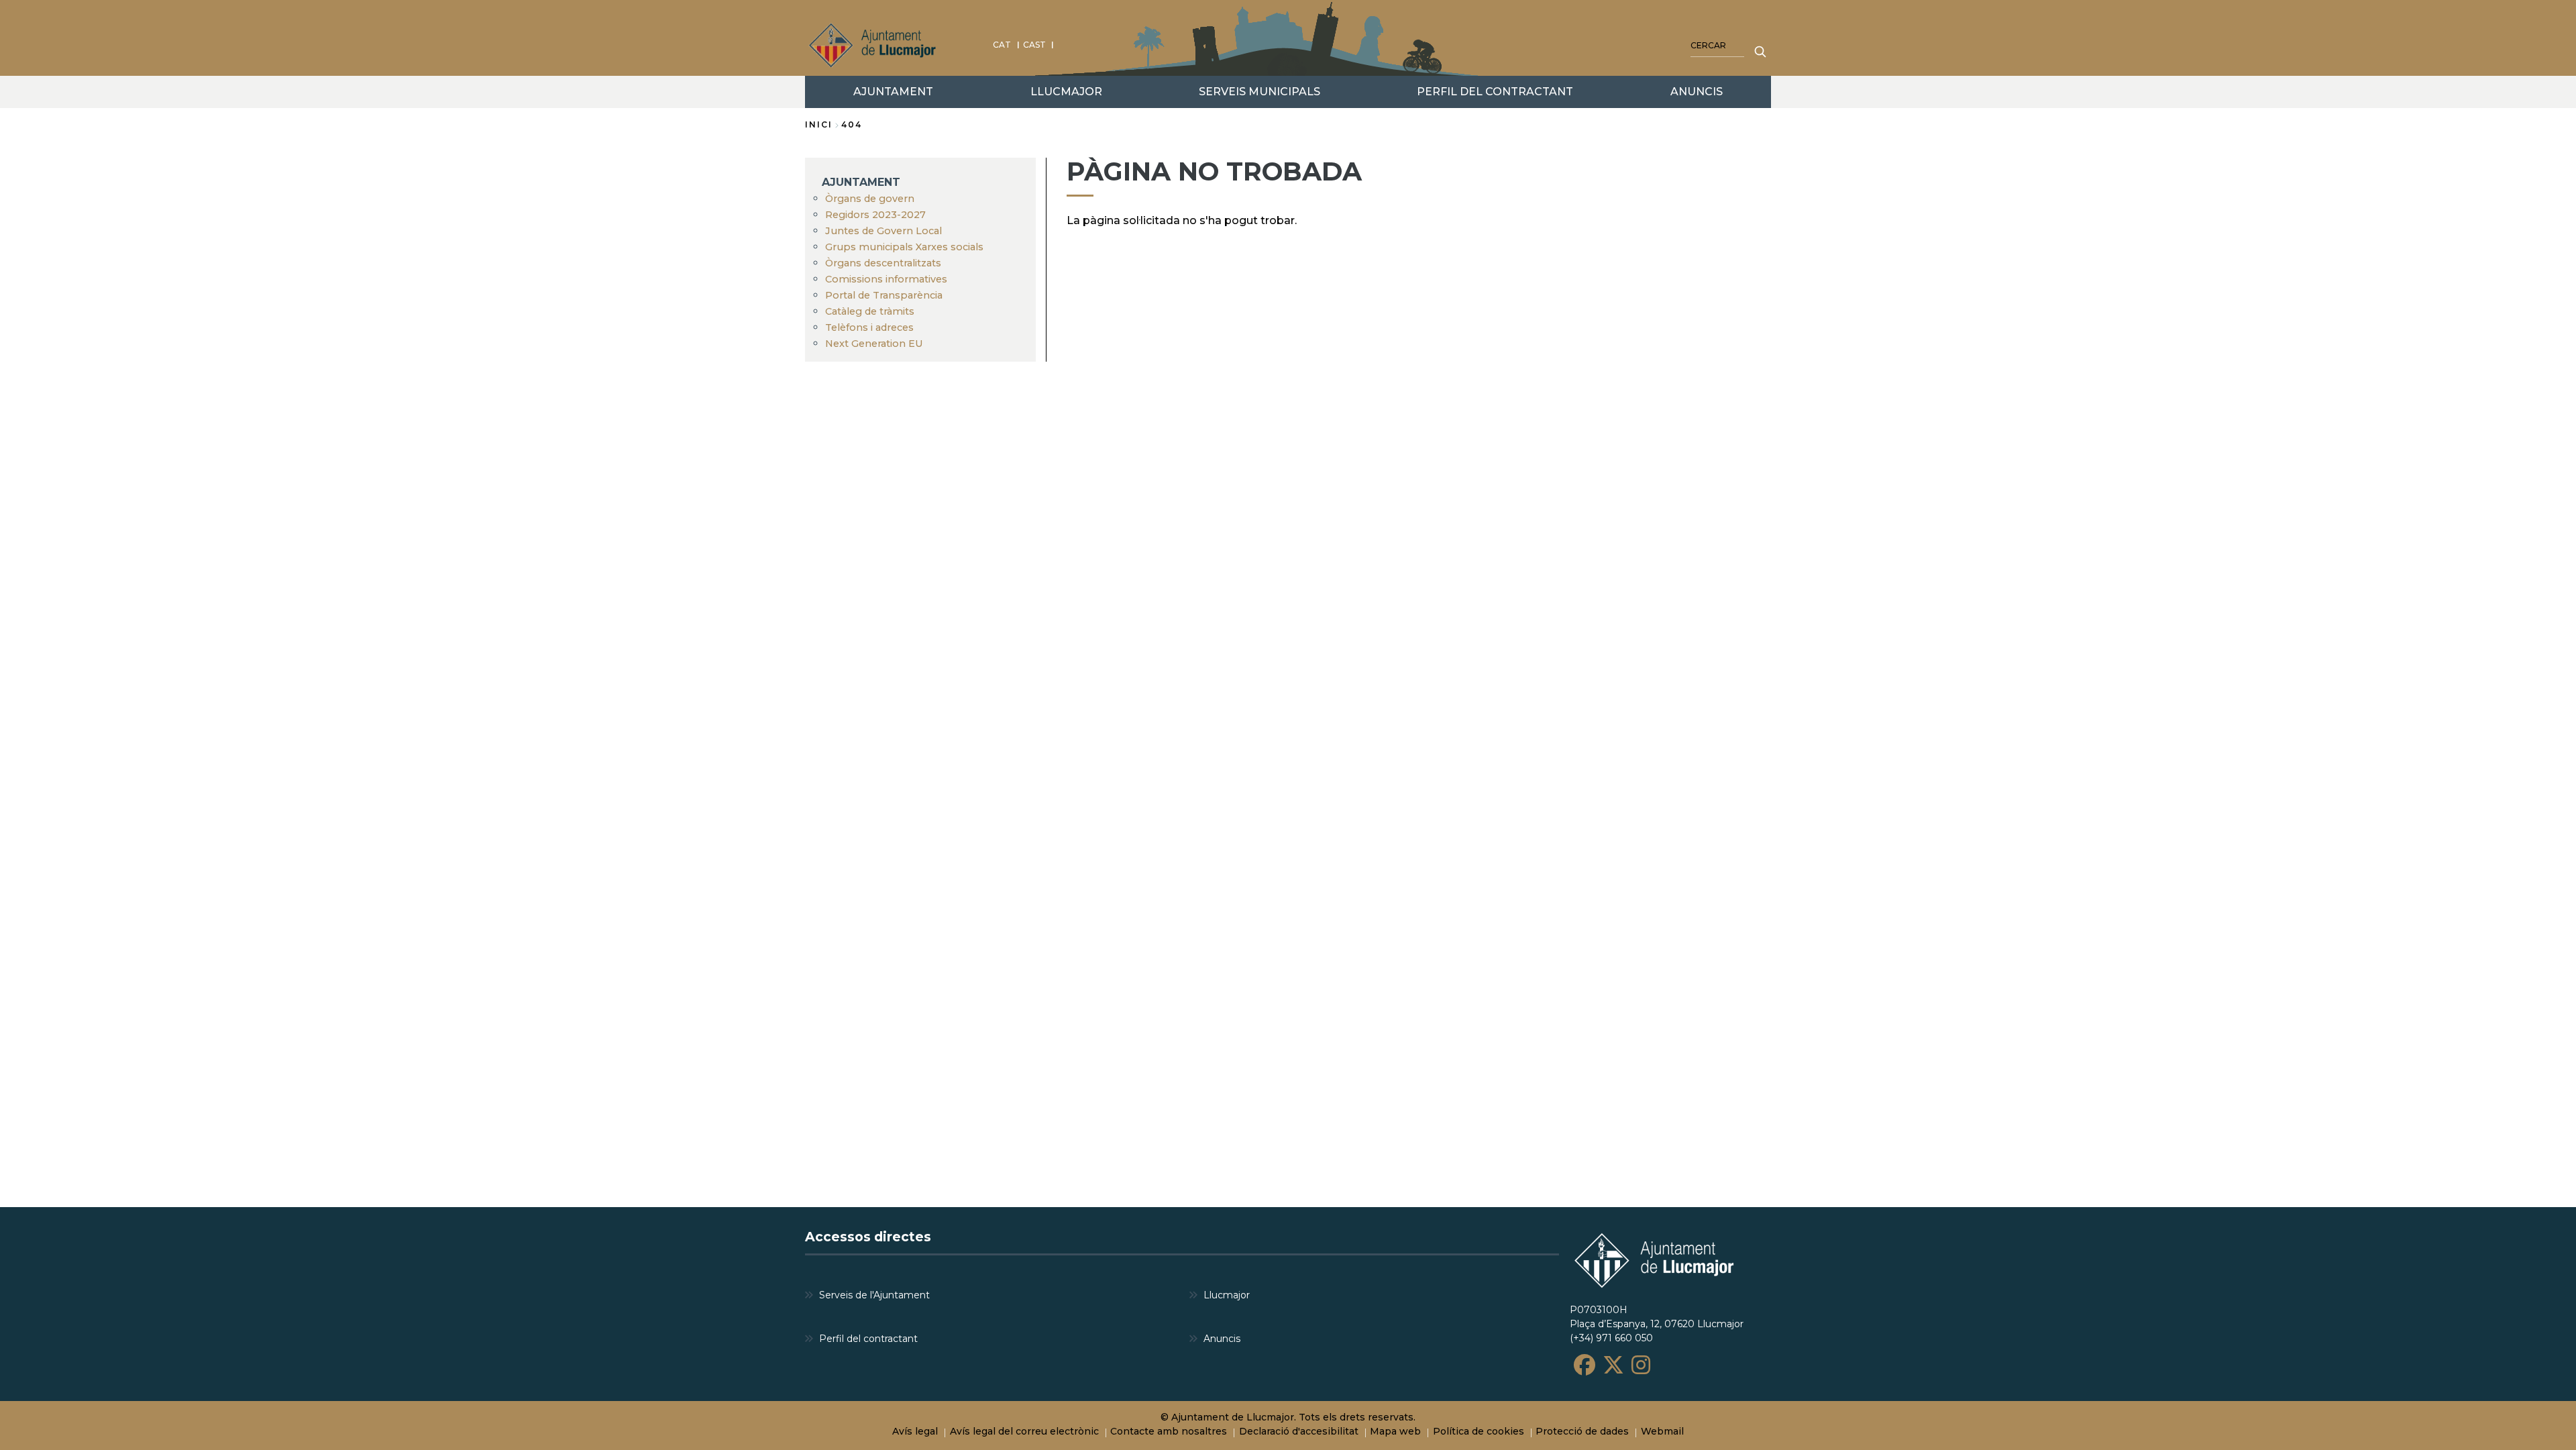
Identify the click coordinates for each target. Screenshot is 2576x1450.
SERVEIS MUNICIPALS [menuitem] (1259, 92)
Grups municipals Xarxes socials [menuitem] (904, 247)
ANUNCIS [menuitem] (1697, 92)
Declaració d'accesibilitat (1299, 1431)
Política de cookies (1479, 1431)
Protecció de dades (1582, 1431)
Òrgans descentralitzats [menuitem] (883, 263)
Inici (819, 124)
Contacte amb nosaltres (1169, 1431)
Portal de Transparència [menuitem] (884, 295)
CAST (1034, 45)
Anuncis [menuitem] (1222, 1339)
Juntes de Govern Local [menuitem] (883, 231)
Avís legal (915, 1431)
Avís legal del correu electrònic (1024, 1431)
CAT (1002, 45)
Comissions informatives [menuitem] (886, 279)
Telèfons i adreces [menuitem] (869, 327)
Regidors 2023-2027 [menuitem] (875, 215)
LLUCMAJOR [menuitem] (1066, 92)
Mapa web (1395, 1431)
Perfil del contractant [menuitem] (868, 1339)
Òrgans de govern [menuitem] (870, 199)
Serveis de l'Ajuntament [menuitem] (874, 1295)
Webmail (1662, 1431)
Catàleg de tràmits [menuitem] (870, 311)
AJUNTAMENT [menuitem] (893, 92)
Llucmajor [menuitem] (1227, 1295)
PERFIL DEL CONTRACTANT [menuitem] (1495, 92)
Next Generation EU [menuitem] (874, 344)
